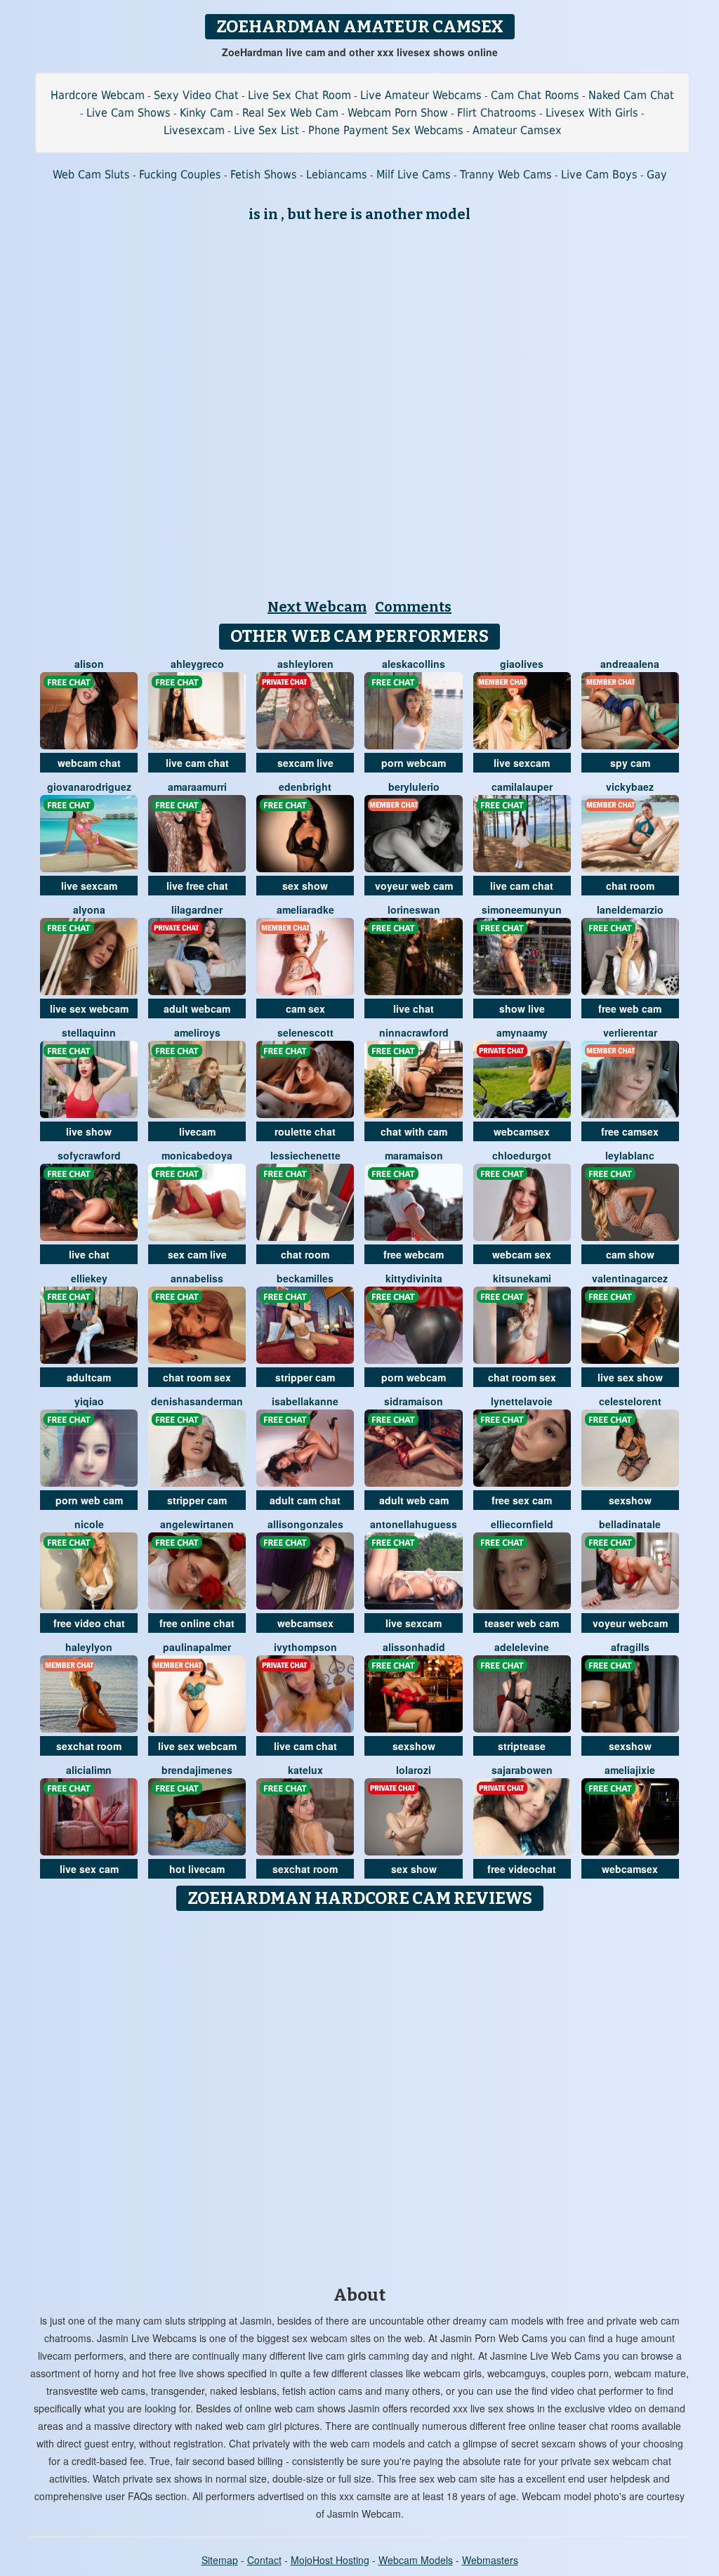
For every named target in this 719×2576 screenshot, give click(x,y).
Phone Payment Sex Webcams (386, 130)
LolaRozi (414, 1770)
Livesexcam (194, 130)
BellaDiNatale (630, 1524)
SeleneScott (305, 1032)
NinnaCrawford (414, 1032)
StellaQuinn (89, 1032)
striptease (522, 1746)
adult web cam (414, 1500)
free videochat (522, 1869)
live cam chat (197, 763)
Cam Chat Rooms (535, 95)
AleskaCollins (414, 664)
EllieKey (89, 1278)
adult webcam (197, 1008)
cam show (630, 1254)
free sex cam (522, 1500)
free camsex (630, 1131)
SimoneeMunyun (522, 909)
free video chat (89, 1623)
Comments (413, 607)
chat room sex (197, 1377)
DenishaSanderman (197, 1401)
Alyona (89, 909)
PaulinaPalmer (197, 1647)
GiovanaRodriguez (89, 787)
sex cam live (197, 1254)
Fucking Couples (180, 175)
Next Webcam (317, 607)
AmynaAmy (522, 1032)
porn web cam (89, 1500)
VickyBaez (630, 787)
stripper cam (305, 1377)
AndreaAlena (630, 664)
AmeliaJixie (630, 1770)
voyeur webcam (630, 1623)
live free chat (197, 886)
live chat (414, 1008)
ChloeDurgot (522, 1155)
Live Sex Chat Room (299, 95)
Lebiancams (337, 175)
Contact (264, 2560)
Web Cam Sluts (91, 175)
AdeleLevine (522, 1647)
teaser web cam (522, 1623)
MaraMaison (414, 1155)
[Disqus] (360, 2094)
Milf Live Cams (414, 175)
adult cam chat (305, 1500)
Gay (657, 175)
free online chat (197, 1623)
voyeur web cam (414, 886)
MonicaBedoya (197, 1155)
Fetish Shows (264, 175)
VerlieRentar (630, 1032)
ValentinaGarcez (630, 1278)
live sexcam (522, 763)
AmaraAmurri (197, 787)
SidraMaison (414, 1401)
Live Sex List (266, 130)
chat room (630, 886)
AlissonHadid (414, 1647)
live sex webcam (89, 1008)
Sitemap (220, 2560)
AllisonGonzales (305, 1524)
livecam (197, 1131)
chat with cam (414, 1131)
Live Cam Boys (599, 175)
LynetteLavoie (522, 1401)
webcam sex (522, 1254)
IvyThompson (305, 1647)
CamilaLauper (522, 787)
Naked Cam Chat (631, 95)
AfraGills (630, 1647)
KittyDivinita (414, 1278)
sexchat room (89, 1746)
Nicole (89, 1524)
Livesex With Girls (592, 113)
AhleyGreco (197, 664)
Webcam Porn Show (398, 113)
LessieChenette (305, 1155)
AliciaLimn (89, 1770)
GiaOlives (522, 664)
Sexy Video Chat (196, 95)
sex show (305, 886)
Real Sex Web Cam (290, 113)
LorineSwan (414, 909)
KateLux (305, 1770)
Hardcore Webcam (98, 95)
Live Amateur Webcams (421, 95)
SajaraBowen (522, 1770)
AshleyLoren (305, 664)
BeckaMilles (305, 1278)
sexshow (630, 1500)
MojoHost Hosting (330, 2560)
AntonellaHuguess (414, 1524)
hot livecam (197, 1869)
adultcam (89, 1377)
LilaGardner (197, 909)
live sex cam (89, 1869)
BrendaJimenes (197, 1770)
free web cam (630, 1008)
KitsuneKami (522, 1278)
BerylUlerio (414, 787)
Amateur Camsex (517, 130)
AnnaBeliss (197, 1278)
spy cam (630, 763)
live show (89, 1131)
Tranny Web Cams (506, 175)
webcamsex (522, 1131)
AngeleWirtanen (197, 1524)
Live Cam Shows (128, 113)
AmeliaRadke (305, 909)
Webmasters (490, 2560)
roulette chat (305, 1131)
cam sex (305, 1008)
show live (522, 1008)
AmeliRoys (197, 1032)
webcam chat (89, 763)
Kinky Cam (206, 113)
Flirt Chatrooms (497, 113)
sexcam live (305, 763)
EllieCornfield (522, 1524)
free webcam (414, 1254)
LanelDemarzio (630, 909)
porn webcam (414, 763)
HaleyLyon (89, 1647)
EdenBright (305, 787)
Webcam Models (416, 2560)
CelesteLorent (630, 1401)
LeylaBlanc (630, 1155)
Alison (89, 664)
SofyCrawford (89, 1155)
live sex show (630, 1377)
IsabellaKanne (305, 1401)
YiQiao (89, 1401)
